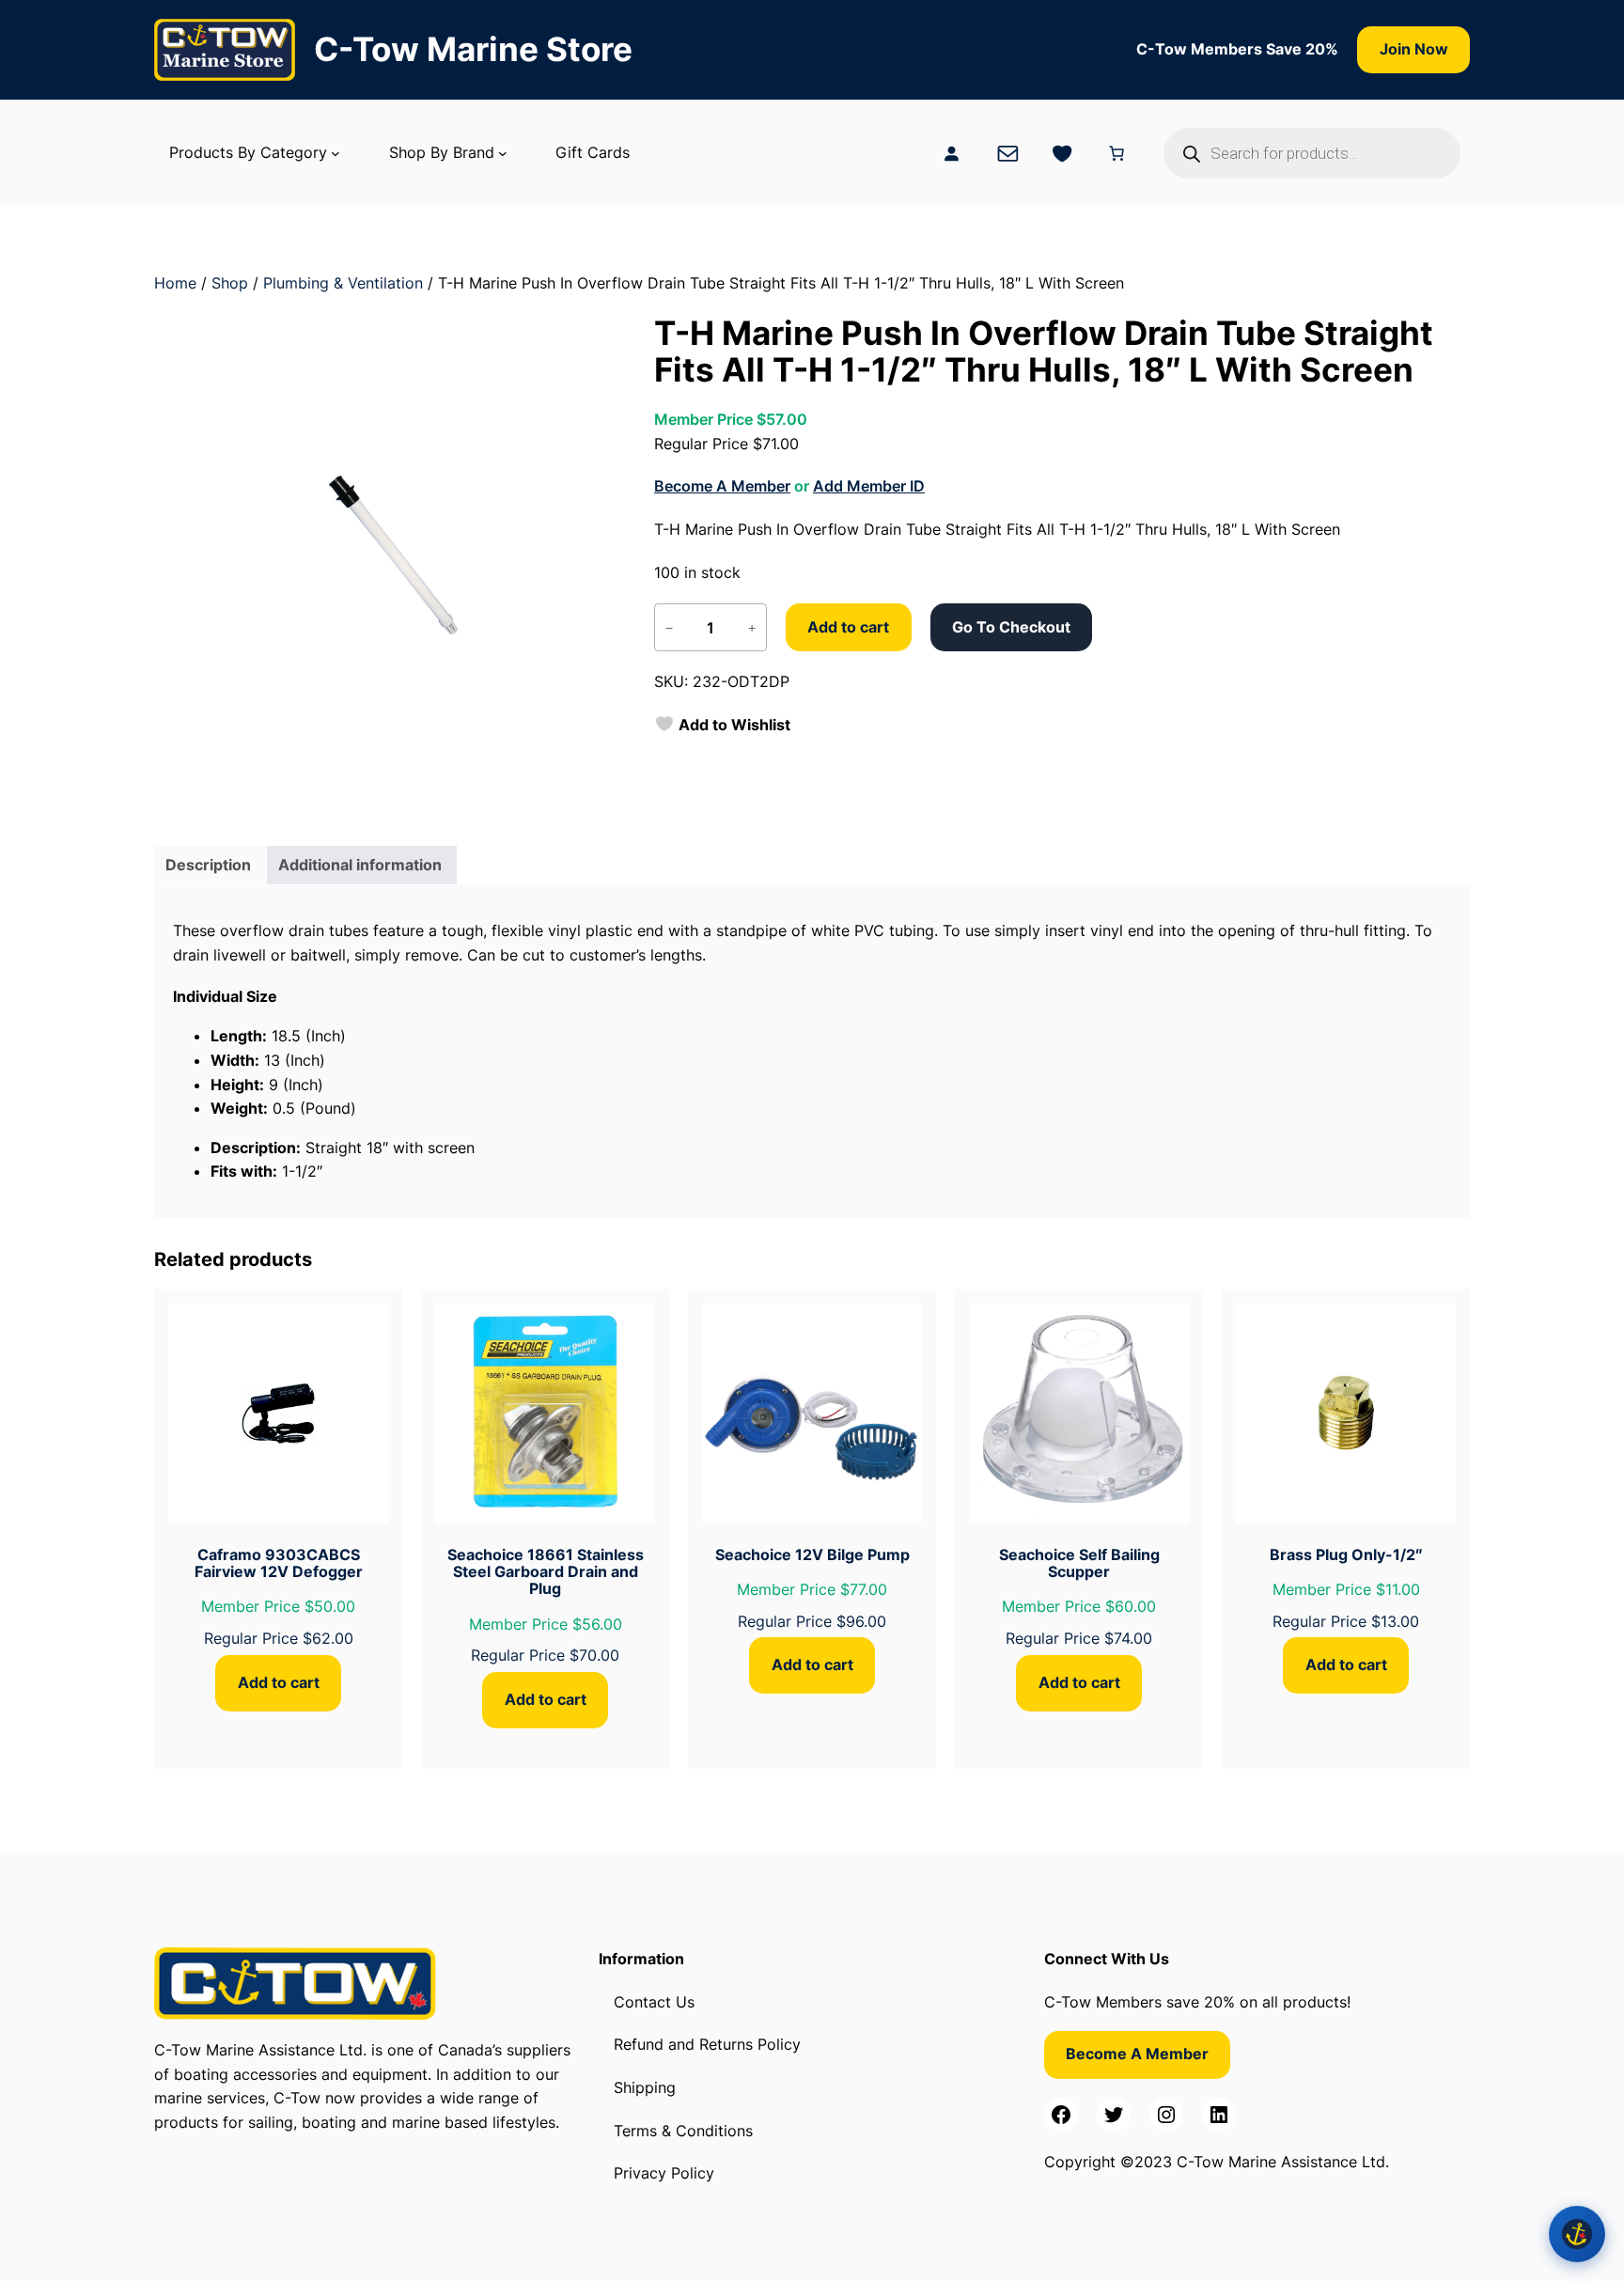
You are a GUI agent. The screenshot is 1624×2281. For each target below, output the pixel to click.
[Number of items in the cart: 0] (1116, 153)
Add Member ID (869, 486)
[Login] (951, 153)
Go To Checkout (1011, 627)
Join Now (1414, 49)
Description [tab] (208, 865)
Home (175, 283)
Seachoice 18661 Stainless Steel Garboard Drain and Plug (546, 1572)
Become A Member (722, 486)
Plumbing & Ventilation (343, 283)
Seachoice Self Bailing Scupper (1079, 1563)
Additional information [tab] (360, 865)
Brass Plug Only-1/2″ (1346, 1555)
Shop (230, 283)
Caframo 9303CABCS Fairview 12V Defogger (279, 1563)
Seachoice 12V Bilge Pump (812, 1555)
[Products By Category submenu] (336, 153)
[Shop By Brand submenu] (503, 153)
